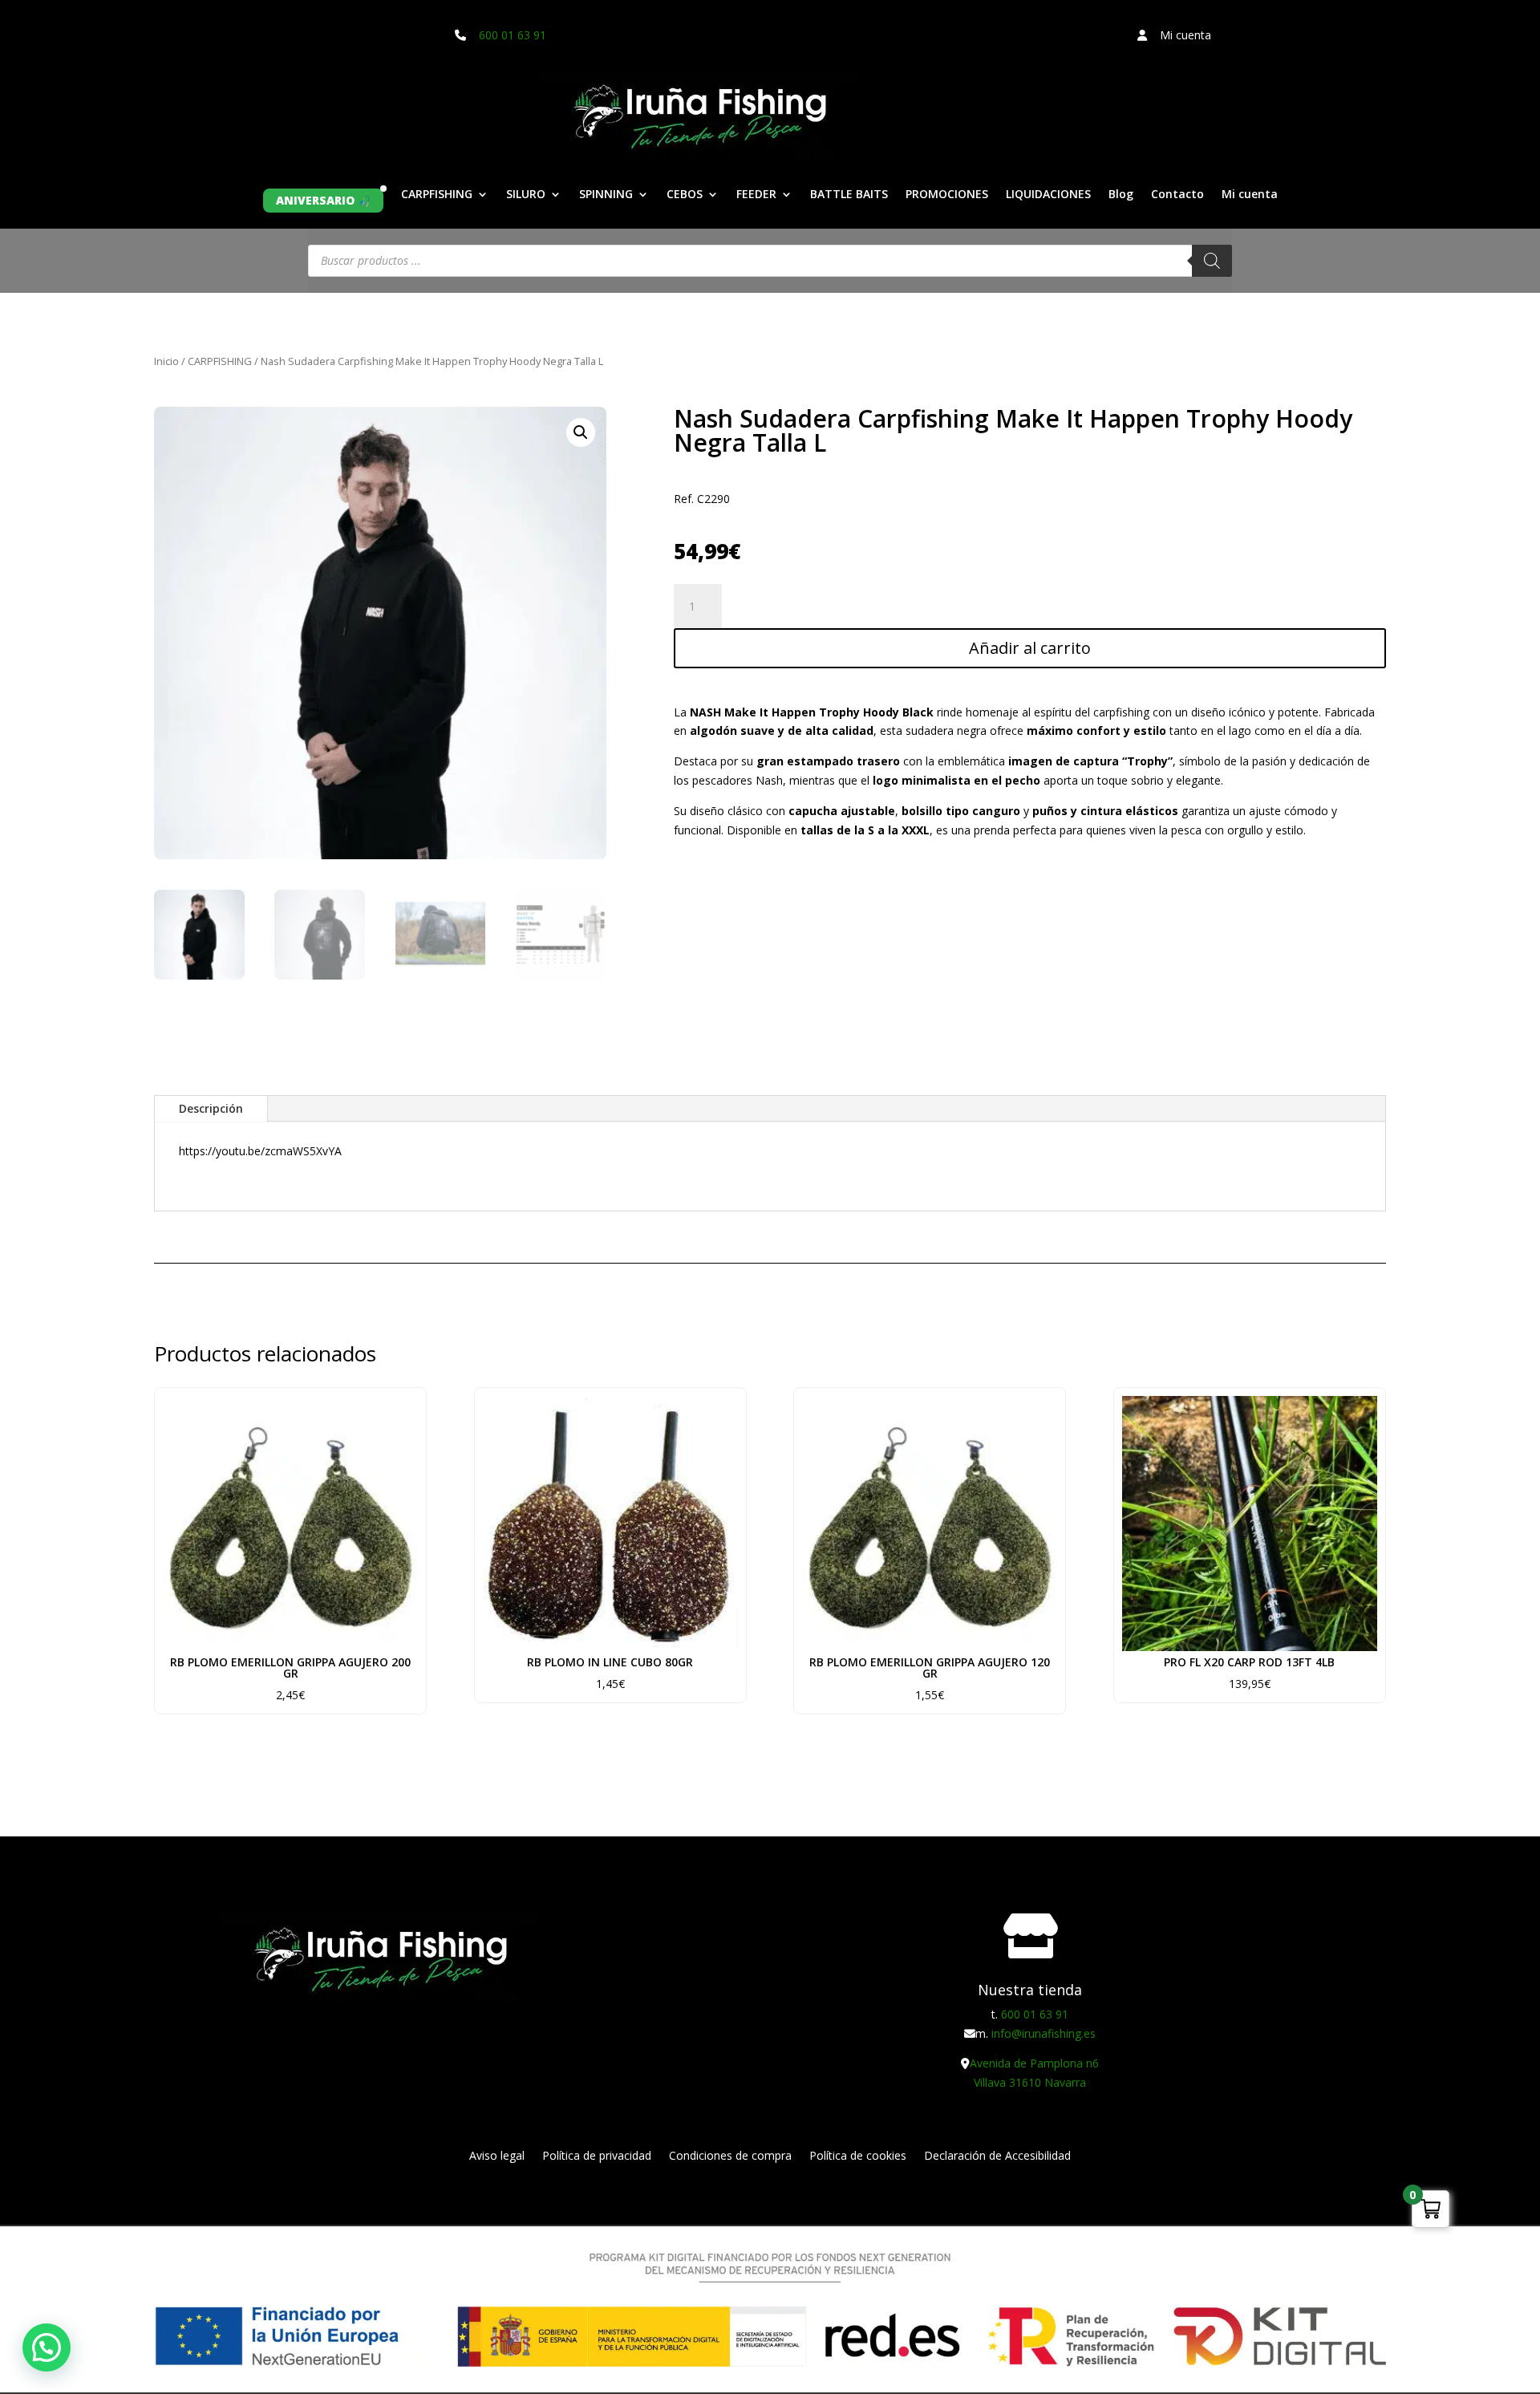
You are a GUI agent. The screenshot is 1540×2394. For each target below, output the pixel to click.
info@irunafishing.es (1044, 2033)
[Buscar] (1212, 261)
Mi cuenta (1250, 195)
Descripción (211, 1108)
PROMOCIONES (947, 195)
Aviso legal (497, 2157)
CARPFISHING (437, 195)
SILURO (526, 195)
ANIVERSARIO (315, 200)
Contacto (1177, 195)
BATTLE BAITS (849, 195)
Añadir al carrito (1030, 648)
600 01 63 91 (513, 35)
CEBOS (685, 195)
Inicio (166, 361)
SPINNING (606, 195)
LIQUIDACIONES (1048, 195)
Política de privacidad (597, 2157)
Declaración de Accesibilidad (997, 2157)
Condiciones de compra (730, 2157)
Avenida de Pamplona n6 (1034, 2063)
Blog (1121, 195)
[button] (581, 432)
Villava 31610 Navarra (1030, 2082)
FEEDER (756, 195)
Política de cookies (858, 2157)
